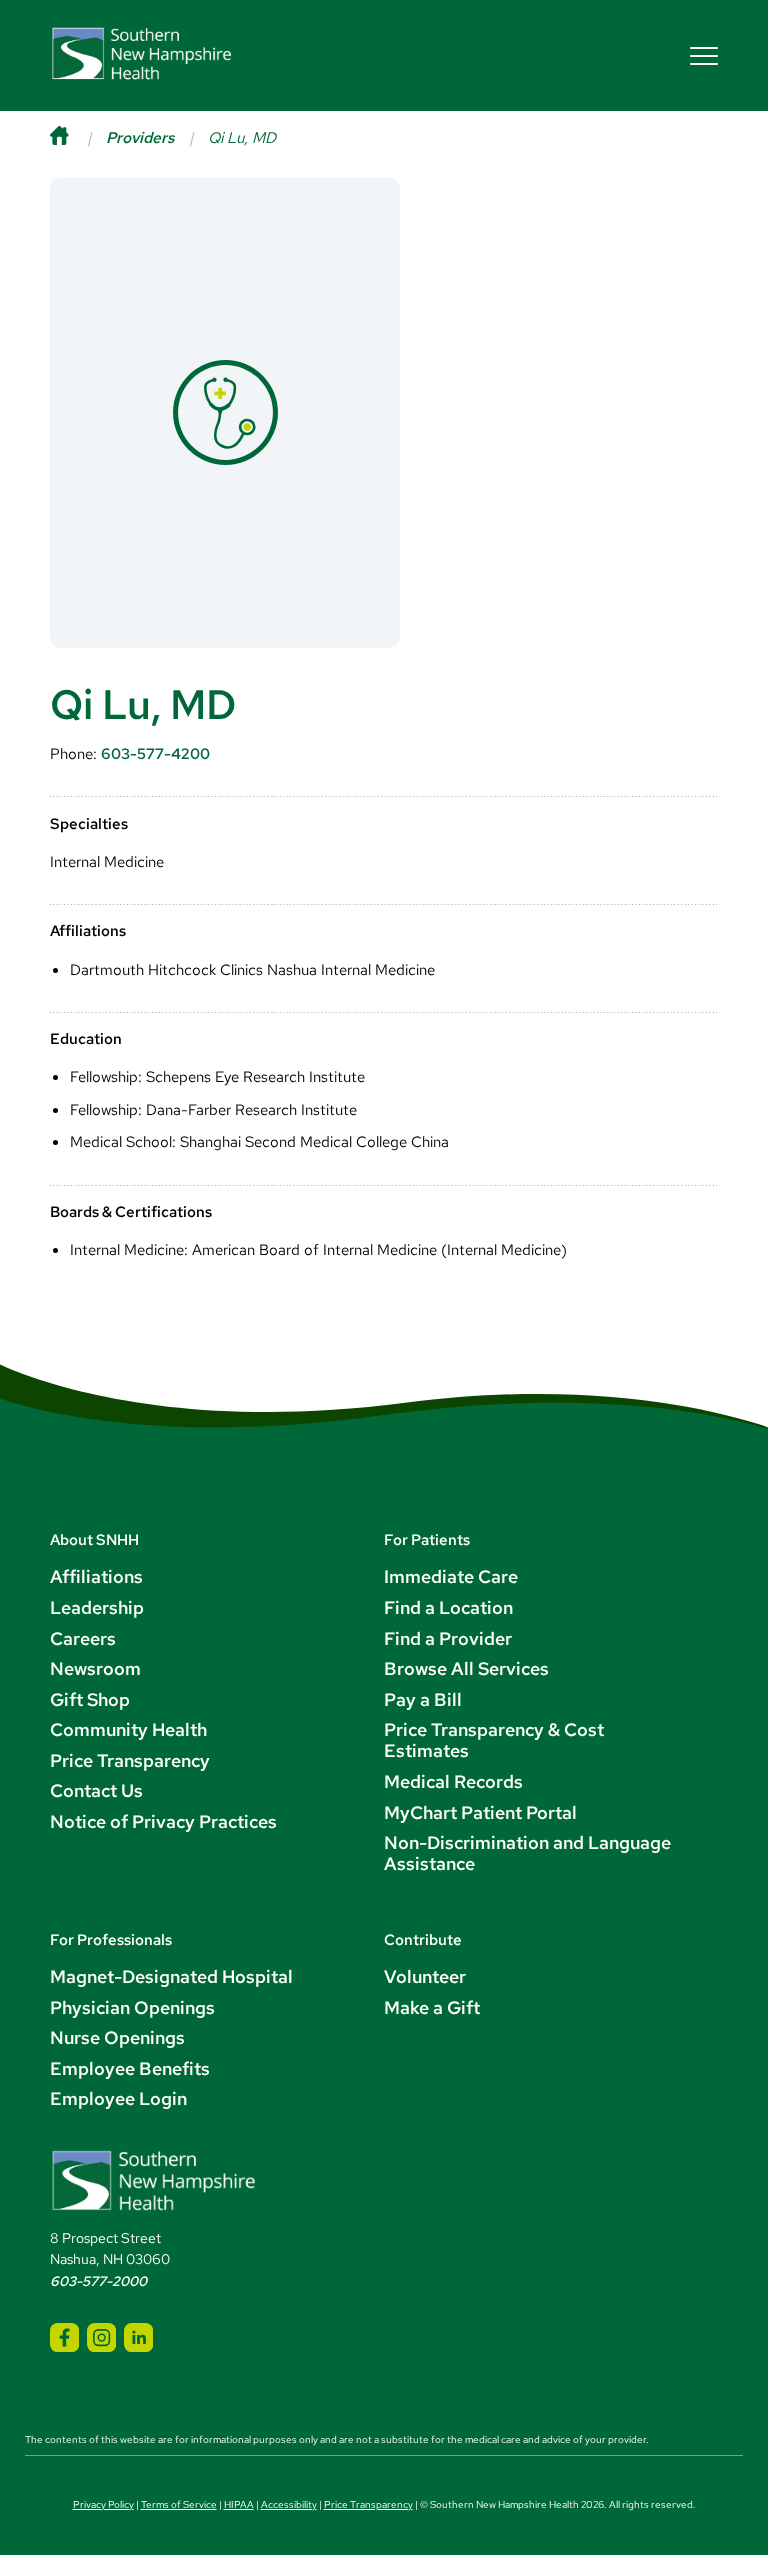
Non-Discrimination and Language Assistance (527, 1853)
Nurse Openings (117, 2037)
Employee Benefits (130, 2068)
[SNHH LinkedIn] (138, 2337)
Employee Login (118, 2098)
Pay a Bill (423, 1699)
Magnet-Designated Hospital (171, 1976)
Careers (83, 1638)
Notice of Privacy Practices (163, 1821)
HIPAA (239, 2504)
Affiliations (96, 1576)
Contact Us (96, 1790)
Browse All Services (466, 1668)
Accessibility (289, 2504)
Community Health (128, 1729)
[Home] (78, 137)
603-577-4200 (155, 753)
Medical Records (453, 1781)
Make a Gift (432, 2007)
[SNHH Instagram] (101, 2337)
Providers (140, 137)
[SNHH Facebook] (64, 2337)
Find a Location (448, 1607)
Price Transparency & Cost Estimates (494, 1740)
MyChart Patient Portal (480, 1812)
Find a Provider (448, 1638)
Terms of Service (179, 2504)
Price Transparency (130, 1760)
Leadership (97, 1607)
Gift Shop (90, 1699)
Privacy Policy (103, 2504)
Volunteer (425, 1976)
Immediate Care (451, 1576)
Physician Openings (132, 2007)
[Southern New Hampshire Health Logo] (153, 2207)
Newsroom (95, 1668)
